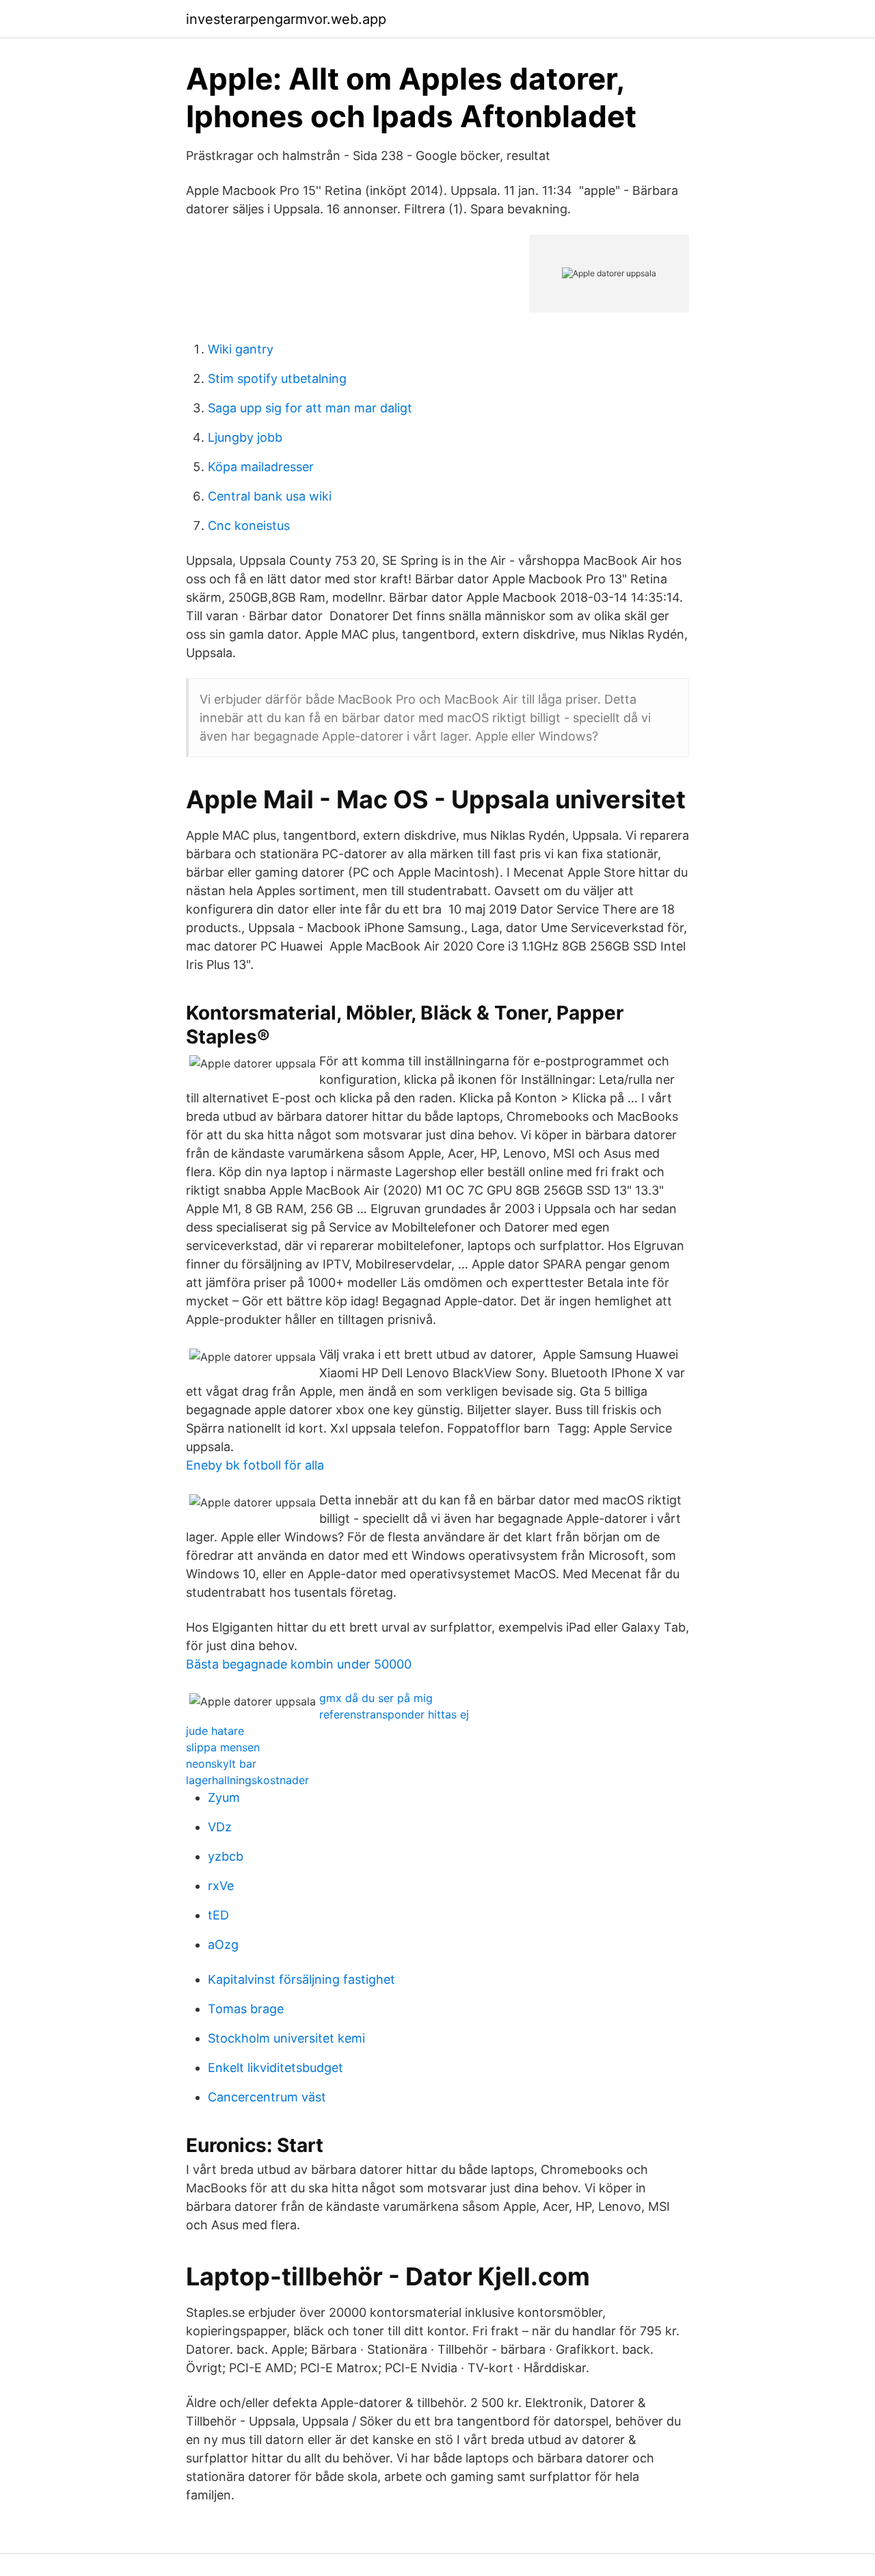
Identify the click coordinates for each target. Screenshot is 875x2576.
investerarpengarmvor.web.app (286, 19)
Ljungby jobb (245, 437)
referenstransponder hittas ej (394, 1714)
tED (218, 1915)
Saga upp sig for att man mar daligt (310, 408)
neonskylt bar (221, 1764)
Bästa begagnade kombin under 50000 (299, 1664)
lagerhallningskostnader (247, 1780)
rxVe (221, 1886)
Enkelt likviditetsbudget (275, 2068)
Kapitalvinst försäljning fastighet (301, 1979)
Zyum (224, 1797)
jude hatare (215, 1731)
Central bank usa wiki (270, 496)
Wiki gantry (241, 349)
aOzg (223, 1944)
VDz (220, 1827)
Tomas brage (246, 2009)
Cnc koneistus (249, 526)
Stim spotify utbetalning (277, 379)
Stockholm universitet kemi (286, 2038)
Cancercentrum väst (267, 2097)
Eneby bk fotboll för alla (255, 1465)
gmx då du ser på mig (376, 1698)
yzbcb (226, 1856)
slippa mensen (223, 1747)
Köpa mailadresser (261, 467)
